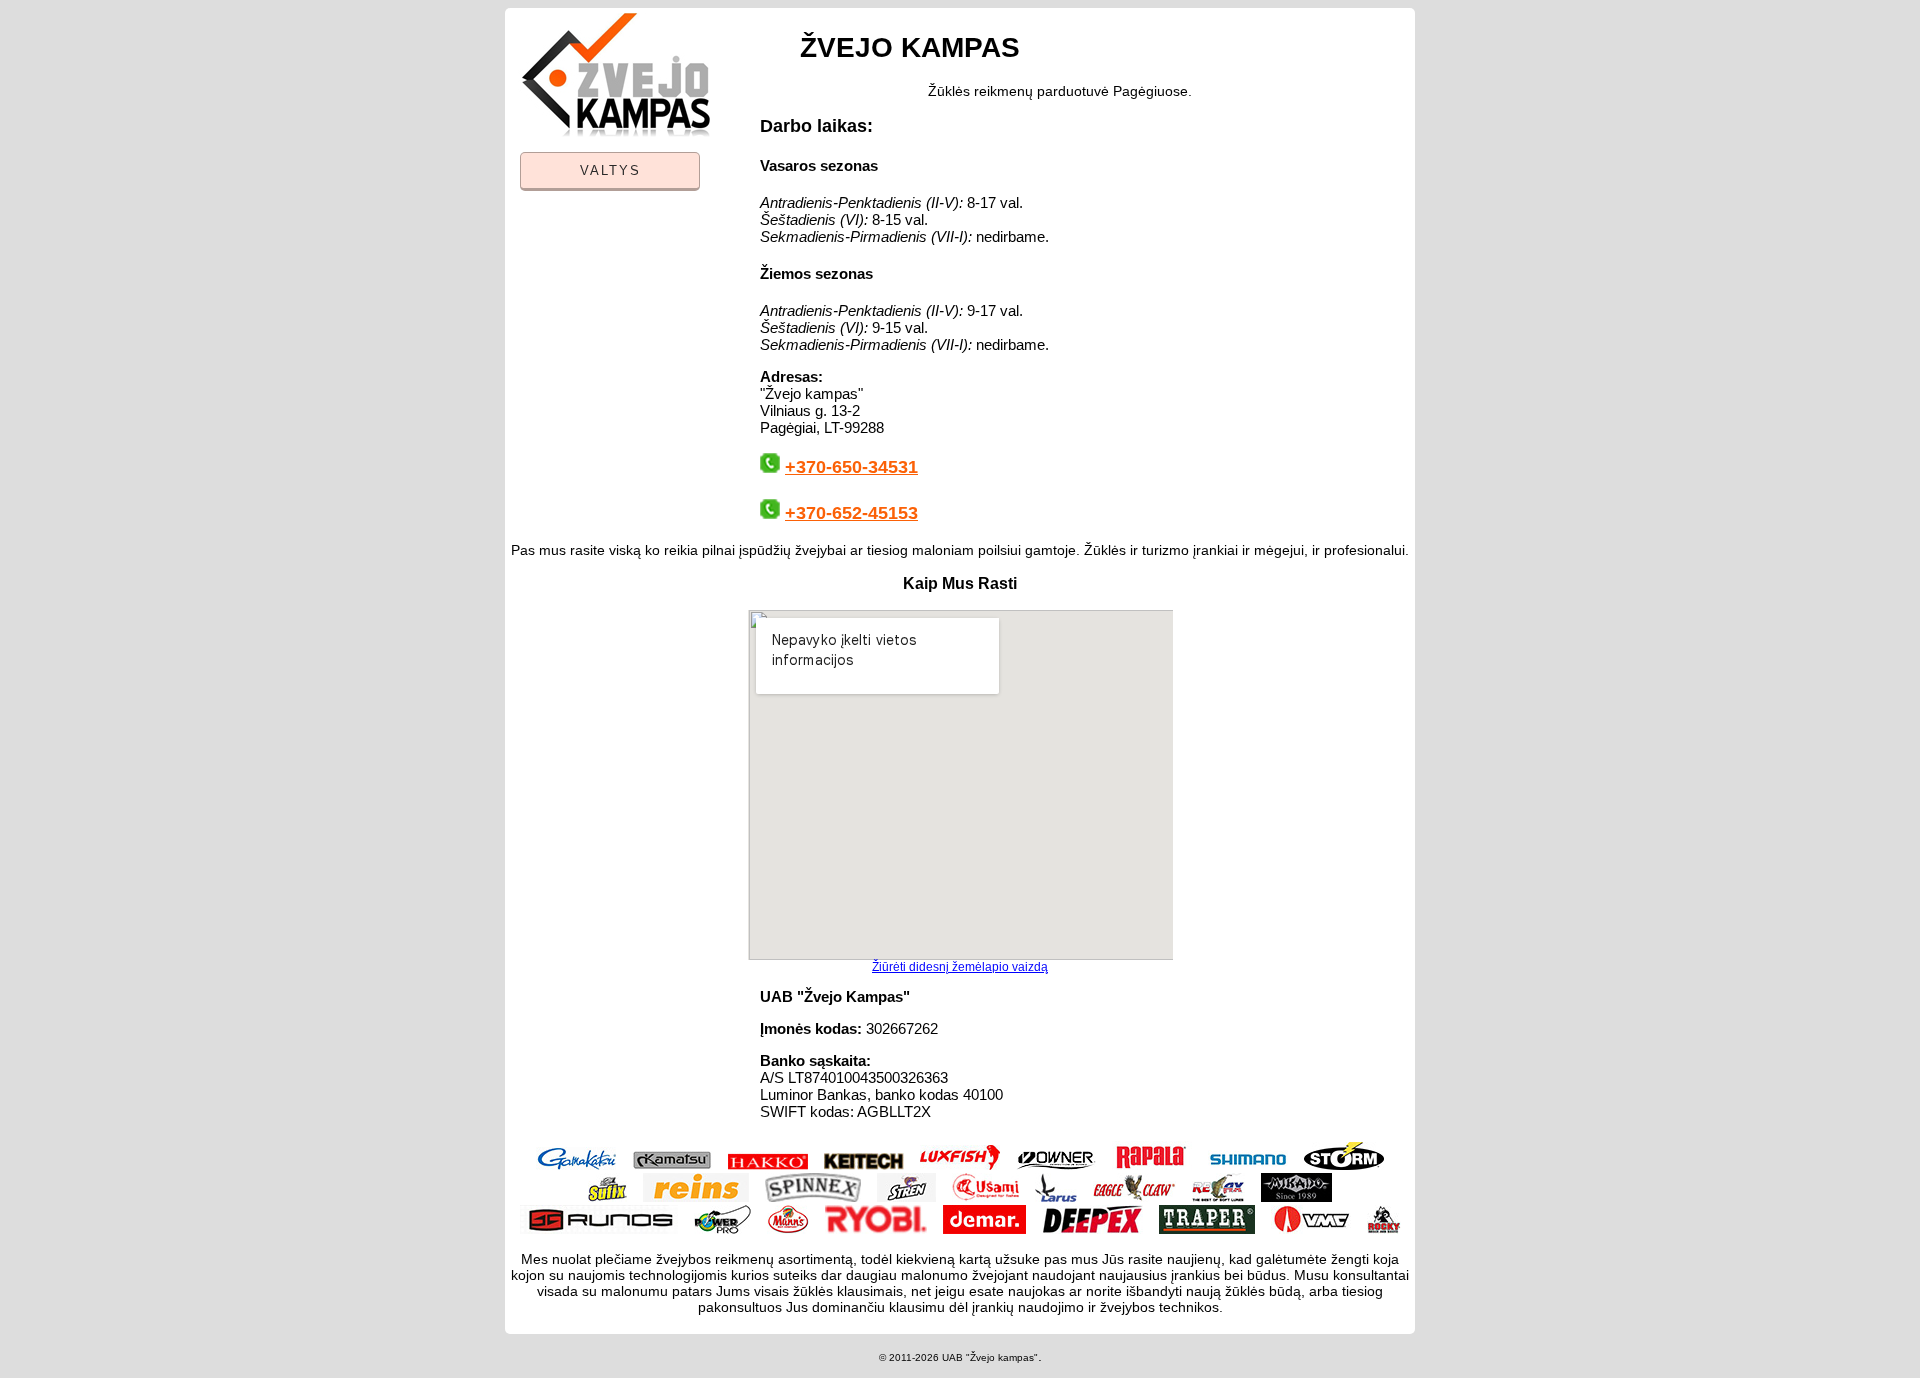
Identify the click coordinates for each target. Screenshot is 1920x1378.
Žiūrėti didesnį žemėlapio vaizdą (960, 966)
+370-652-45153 (851, 513)
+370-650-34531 (851, 467)
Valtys (610, 170)
